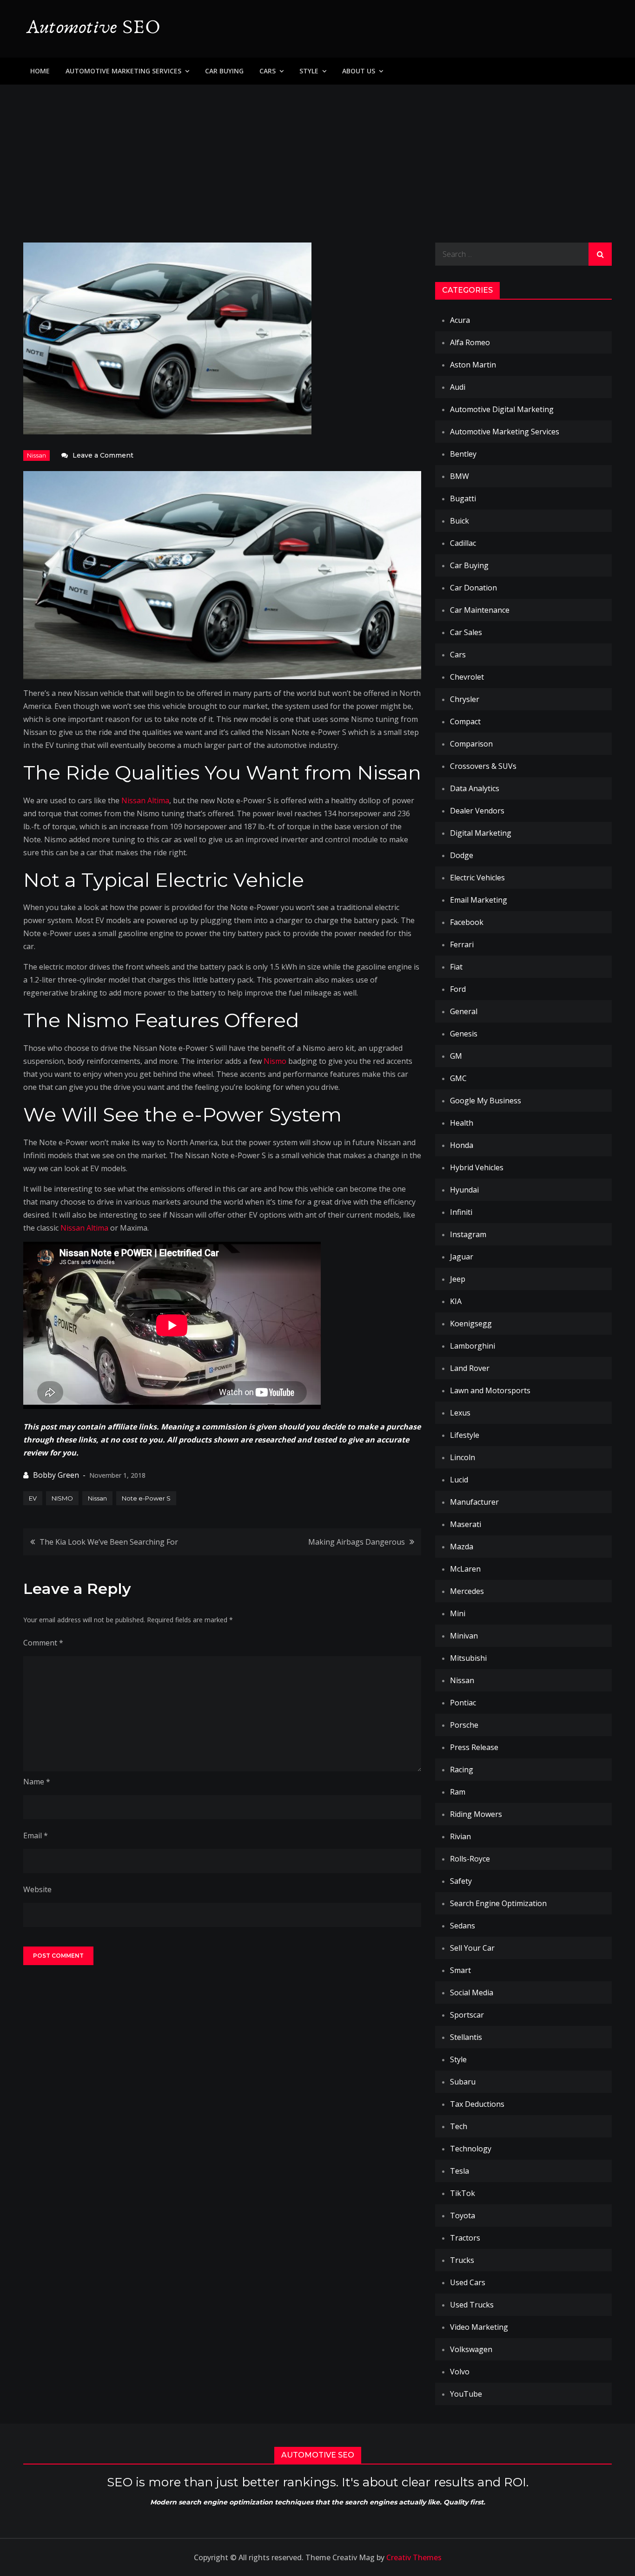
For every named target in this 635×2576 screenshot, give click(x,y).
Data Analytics (475, 788)
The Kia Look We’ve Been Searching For (109, 1542)
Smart (460, 1970)
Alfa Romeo (470, 342)
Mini (458, 1613)
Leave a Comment (103, 455)
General (464, 1011)
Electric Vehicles (477, 878)
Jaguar (462, 1257)
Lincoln (463, 1457)
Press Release (474, 1747)
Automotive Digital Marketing (502, 409)
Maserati (466, 1524)
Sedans (463, 1926)
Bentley (463, 454)
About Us (359, 71)
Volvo (460, 2372)
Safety (461, 1881)
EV (33, 1498)
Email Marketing (479, 900)
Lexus (460, 1413)
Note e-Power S (146, 1498)
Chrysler (465, 699)
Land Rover (470, 1368)
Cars (268, 71)
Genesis (464, 1034)
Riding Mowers (476, 1814)
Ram (458, 1792)
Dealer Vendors (477, 811)
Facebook (467, 922)
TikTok (463, 2193)
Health (462, 1123)
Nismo (275, 1061)
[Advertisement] (317, 154)
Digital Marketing (481, 833)
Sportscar (467, 2015)
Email (36, 1835)
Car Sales (466, 632)
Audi (458, 387)
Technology (471, 2149)
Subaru (463, 2082)
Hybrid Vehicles (477, 1167)
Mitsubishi (468, 1658)
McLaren (465, 1569)
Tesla (460, 2171)
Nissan (36, 455)
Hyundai (464, 1190)
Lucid (459, 1480)
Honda (462, 1145)
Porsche (464, 1725)
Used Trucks (472, 2305)
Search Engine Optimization (498, 1903)
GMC (458, 1078)
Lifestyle (465, 1435)
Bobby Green (56, 1475)
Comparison (471, 744)
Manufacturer (474, 1502)
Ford (458, 989)
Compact (465, 721)
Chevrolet (467, 677)
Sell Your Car (472, 1948)
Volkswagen (471, 2349)
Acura (460, 320)
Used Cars (468, 2282)
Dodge (462, 855)
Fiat (456, 967)
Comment (43, 1643)
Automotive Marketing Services (123, 71)
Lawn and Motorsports (490, 1390)
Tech (459, 2126)
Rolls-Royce (470, 1859)
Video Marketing (479, 2327)
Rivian (460, 1836)
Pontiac (463, 1703)
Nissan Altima (145, 800)
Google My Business (486, 1101)
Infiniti (461, 1212)
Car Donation (473, 588)
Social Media (472, 1993)
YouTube (466, 2394)
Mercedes (467, 1591)
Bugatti (463, 498)
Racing (462, 1770)
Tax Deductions (477, 2104)
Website (37, 1889)
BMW (460, 476)
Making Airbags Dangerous (357, 1542)
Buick (460, 521)
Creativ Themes (414, 2557)
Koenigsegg (471, 1324)
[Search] (600, 254)
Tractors (465, 2238)
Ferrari (462, 944)
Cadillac (463, 543)
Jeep (458, 1279)
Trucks (462, 2260)
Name (37, 1782)
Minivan (464, 1636)
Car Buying (224, 71)
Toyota (463, 2215)
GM (456, 1056)
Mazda (462, 1547)
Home (40, 71)
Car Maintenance (480, 610)
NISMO (62, 1498)
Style (309, 71)
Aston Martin (473, 365)
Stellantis (466, 2037)
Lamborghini (473, 1346)
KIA (456, 1301)
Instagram (468, 1234)
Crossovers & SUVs (483, 766)
